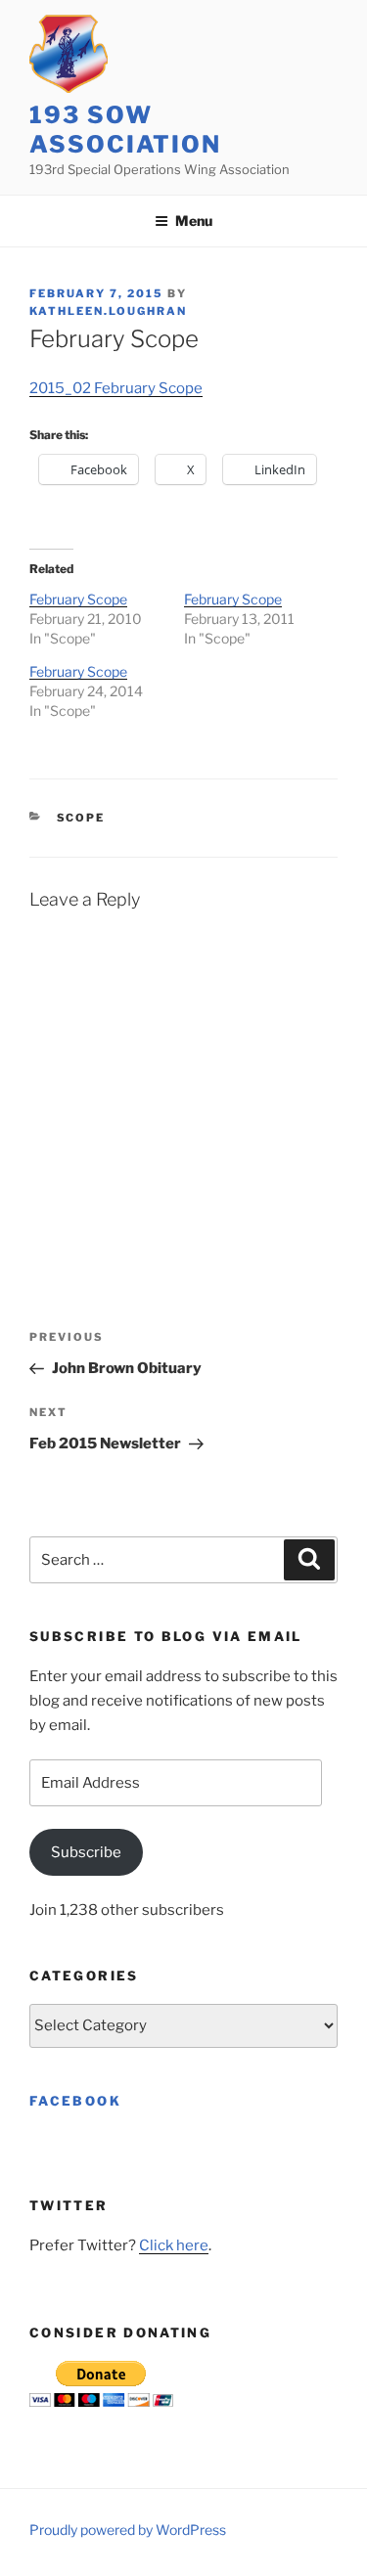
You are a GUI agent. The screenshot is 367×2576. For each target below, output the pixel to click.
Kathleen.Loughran (108, 311)
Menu (194, 221)
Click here (174, 2245)
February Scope (78, 599)
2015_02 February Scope (116, 388)
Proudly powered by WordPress (128, 2530)
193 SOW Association (125, 130)
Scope (81, 818)
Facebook (75, 2101)
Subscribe (86, 1852)
